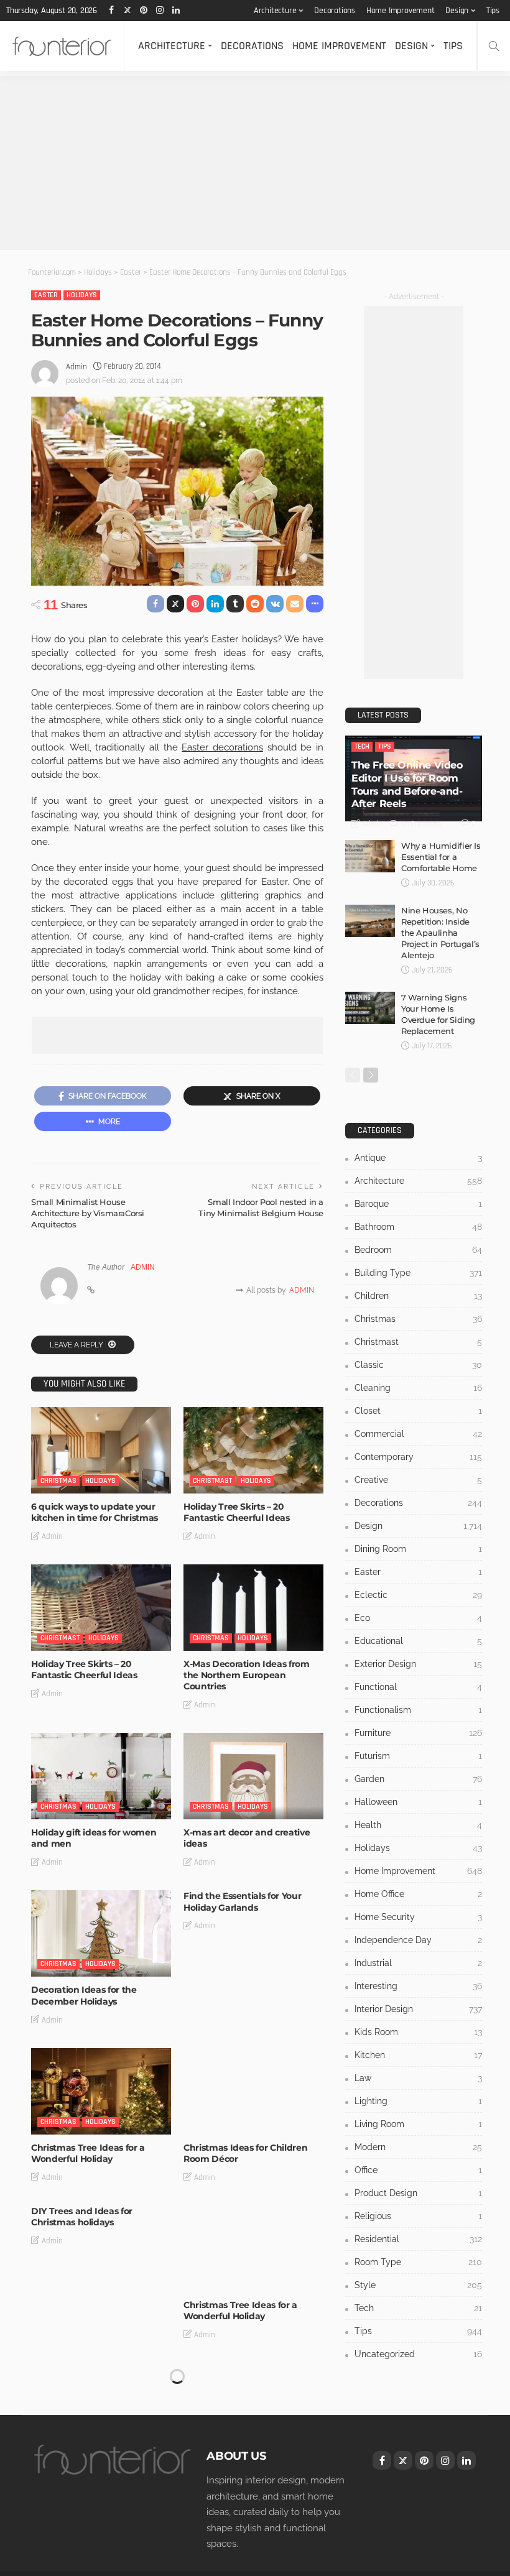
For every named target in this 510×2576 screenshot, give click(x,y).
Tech (362, 746)
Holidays (82, 295)
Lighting (418, 2101)
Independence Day (418, 1940)
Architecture (275, 11)
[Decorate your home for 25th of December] (253, 2406)
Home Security (418, 1917)
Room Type (418, 2262)
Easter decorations (222, 747)
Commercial (418, 1434)
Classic (418, 1365)
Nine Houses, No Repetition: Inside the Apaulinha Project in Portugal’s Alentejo (440, 933)
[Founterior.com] (62, 46)
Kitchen (418, 2055)
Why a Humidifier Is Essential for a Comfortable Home (441, 857)
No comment (421, 824)
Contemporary (418, 1457)
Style (418, 2285)
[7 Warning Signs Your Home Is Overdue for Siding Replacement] (370, 1008)
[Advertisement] (255, 163)
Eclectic (418, 1595)
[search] (494, 46)
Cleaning (418, 1388)
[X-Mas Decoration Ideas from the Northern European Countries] (253, 1608)
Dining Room (418, 1549)
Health (418, 1825)
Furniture (418, 1733)
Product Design (418, 2193)
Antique (418, 1158)
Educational (418, 1641)
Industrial (418, 1963)
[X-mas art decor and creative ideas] (253, 1776)
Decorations (335, 11)
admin (76, 367)
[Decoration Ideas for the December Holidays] (101, 1933)
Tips (493, 11)
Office (418, 2170)
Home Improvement (401, 11)
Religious (418, 2216)
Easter (46, 295)
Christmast (212, 1481)
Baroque (418, 1204)
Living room (418, 2124)
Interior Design (418, 2009)
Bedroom (418, 1250)
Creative (418, 1480)
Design (457, 11)
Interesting (418, 1986)
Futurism (418, 1756)
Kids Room (418, 2032)
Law (418, 2078)
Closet (418, 1411)
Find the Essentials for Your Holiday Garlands (242, 1901)
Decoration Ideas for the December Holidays (84, 1995)
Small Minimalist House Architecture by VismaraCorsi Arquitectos (88, 1213)
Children (418, 1296)
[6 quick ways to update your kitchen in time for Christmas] (101, 1450)
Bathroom (418, 1227)
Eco (418, 1618)
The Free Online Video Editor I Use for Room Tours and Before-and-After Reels (407, 784)
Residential (418, 2239)
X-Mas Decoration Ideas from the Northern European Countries (247, 1675)
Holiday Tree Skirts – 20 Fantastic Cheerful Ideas (237, 1512)
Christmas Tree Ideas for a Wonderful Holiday (88, 2153)
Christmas (58, 1481)
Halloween (418, 1802)
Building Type (418, 1273)
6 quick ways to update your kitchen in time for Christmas (95, 1512)
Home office (418, 1894)
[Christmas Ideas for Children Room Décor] (253, 2091)
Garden (418, 1779)
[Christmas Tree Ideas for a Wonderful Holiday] (101, 2091)
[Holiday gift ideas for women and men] (101, 1776)
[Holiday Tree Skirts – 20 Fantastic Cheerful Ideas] (253, 1450)
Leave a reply (77, 1345)
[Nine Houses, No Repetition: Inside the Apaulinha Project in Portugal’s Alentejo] (370, 921)
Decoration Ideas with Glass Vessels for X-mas (92, 2374)
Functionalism (418, 1710)
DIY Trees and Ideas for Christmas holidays (82, 2217)
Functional (418, 1687)
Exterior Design (418, 1664)
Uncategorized (418, 2354)
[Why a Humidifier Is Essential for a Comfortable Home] (370, 856)
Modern (418, 2147)
